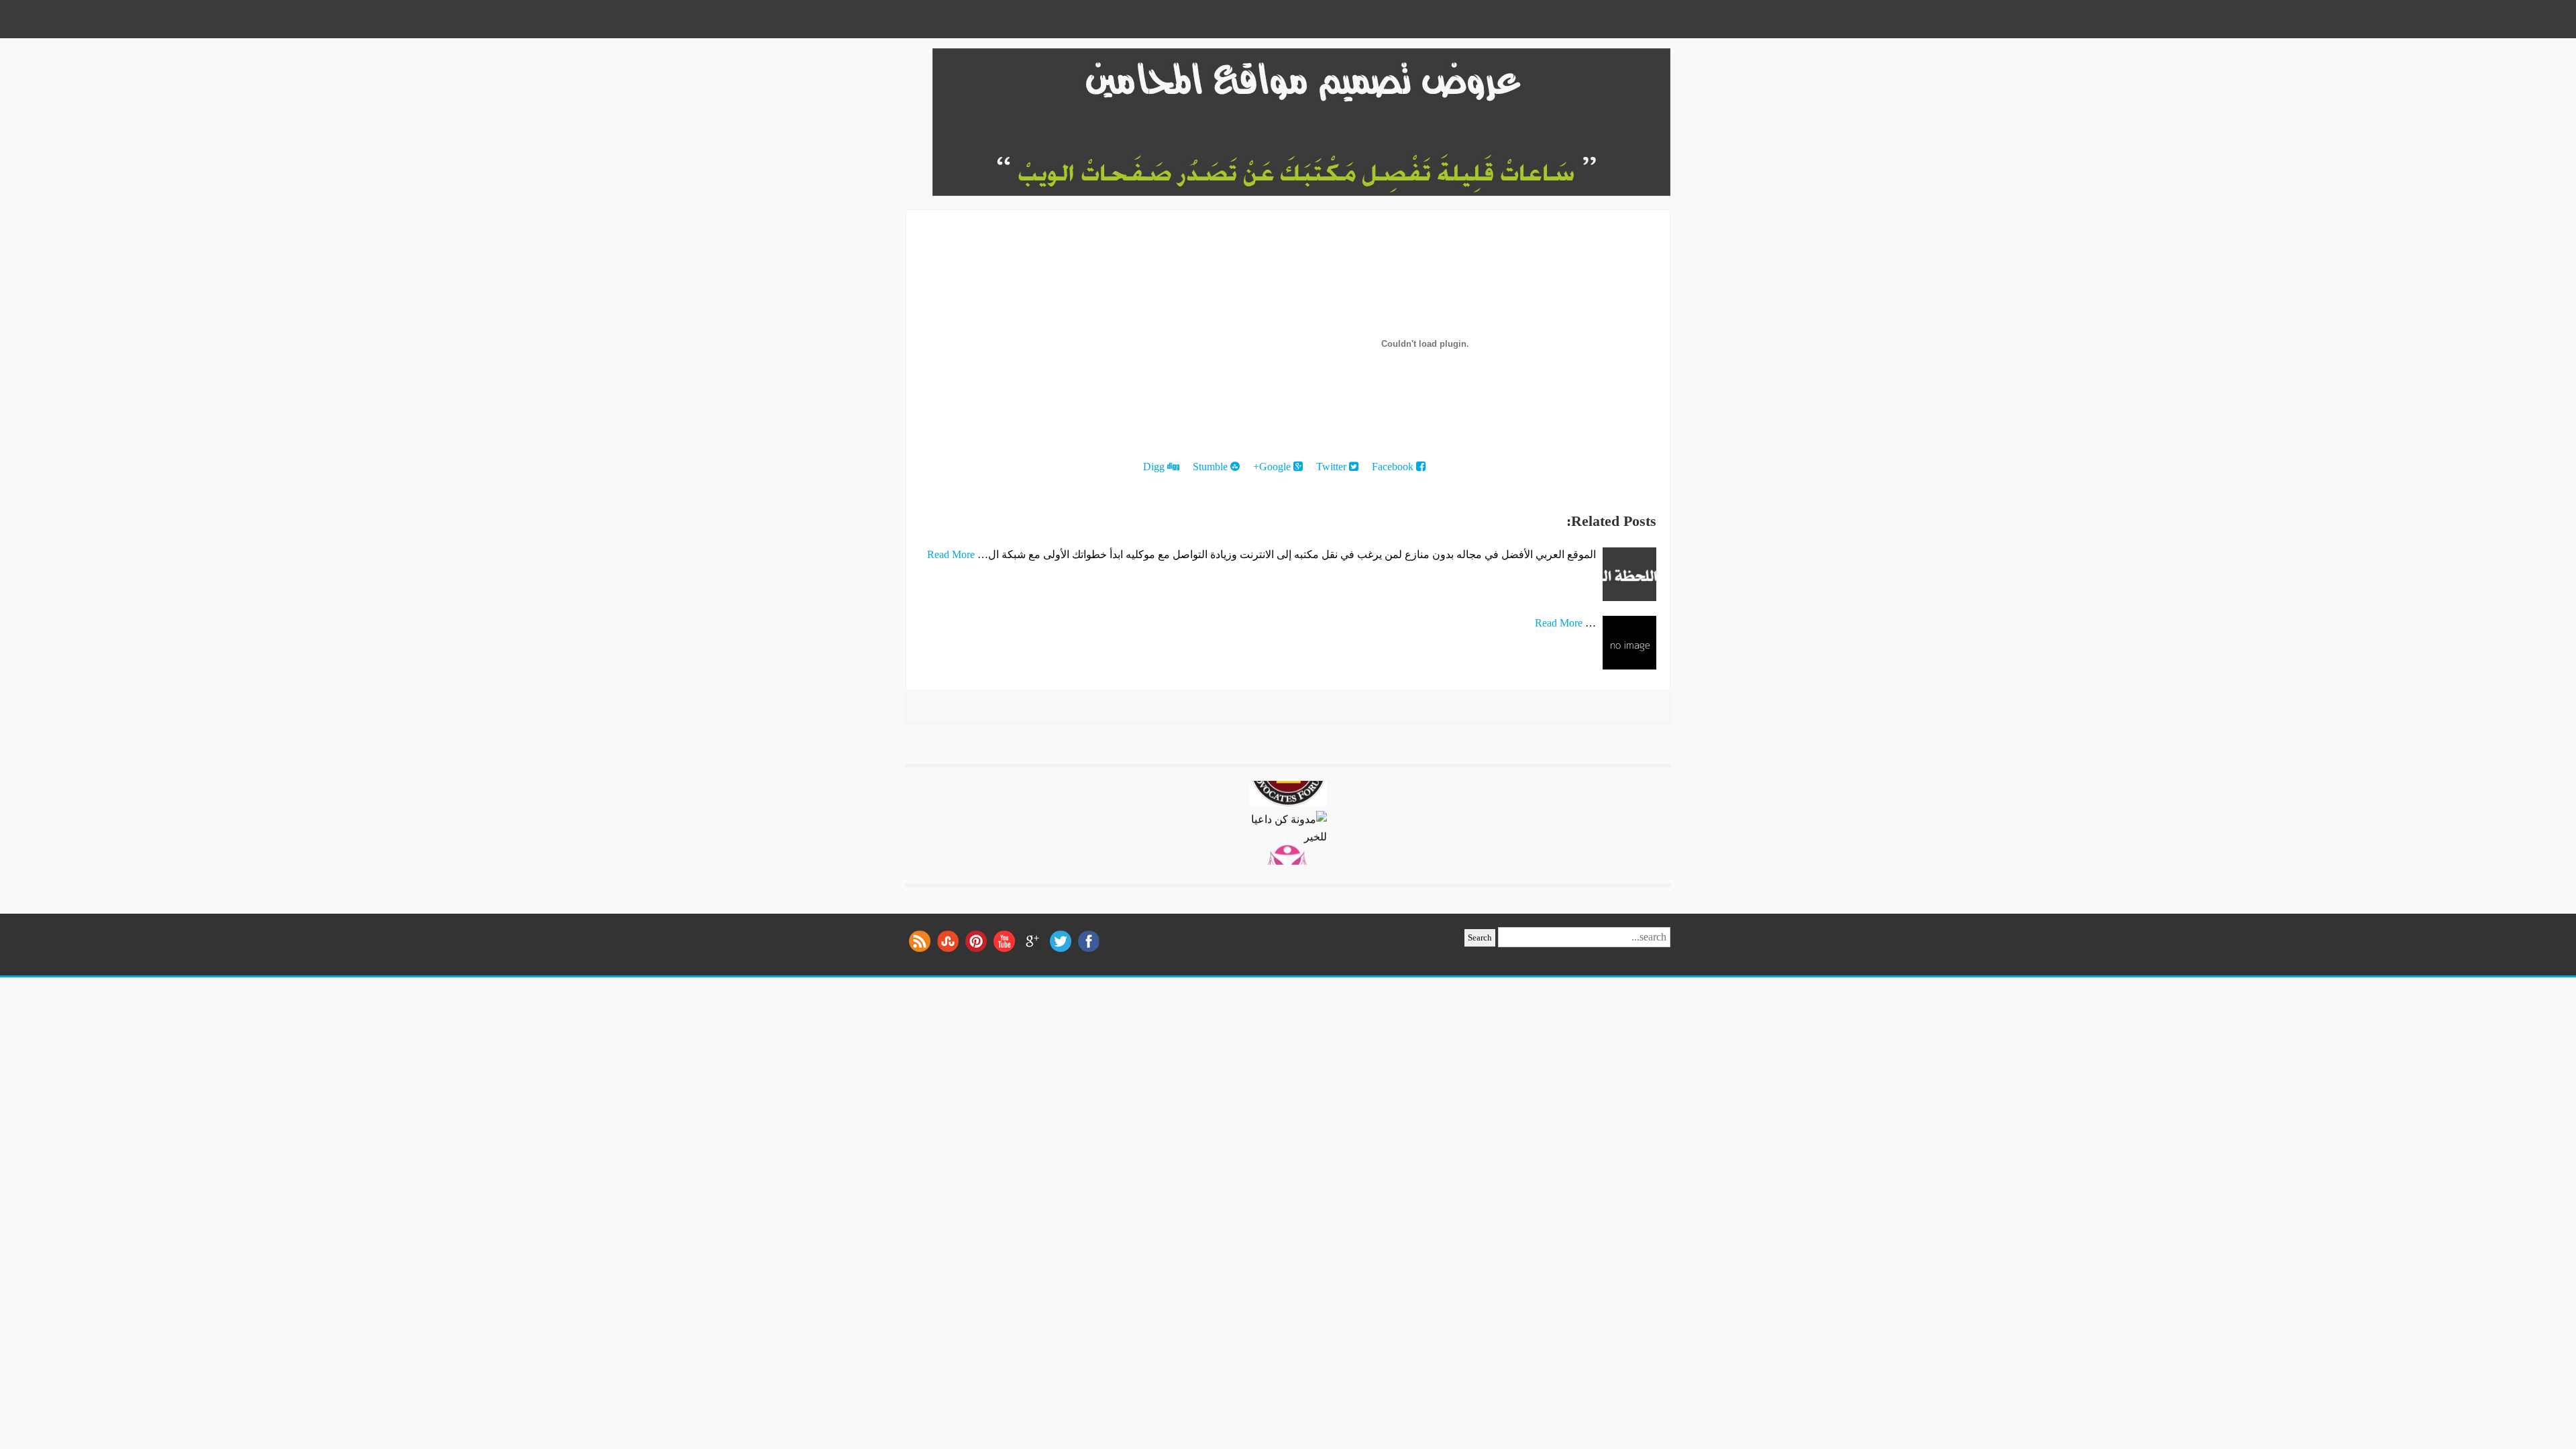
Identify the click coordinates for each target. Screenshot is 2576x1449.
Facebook (1394, 467)
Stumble (1212, 467)
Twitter (1333, 467)
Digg (1155, 467)
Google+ (1273, 467)
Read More (951, 554)
